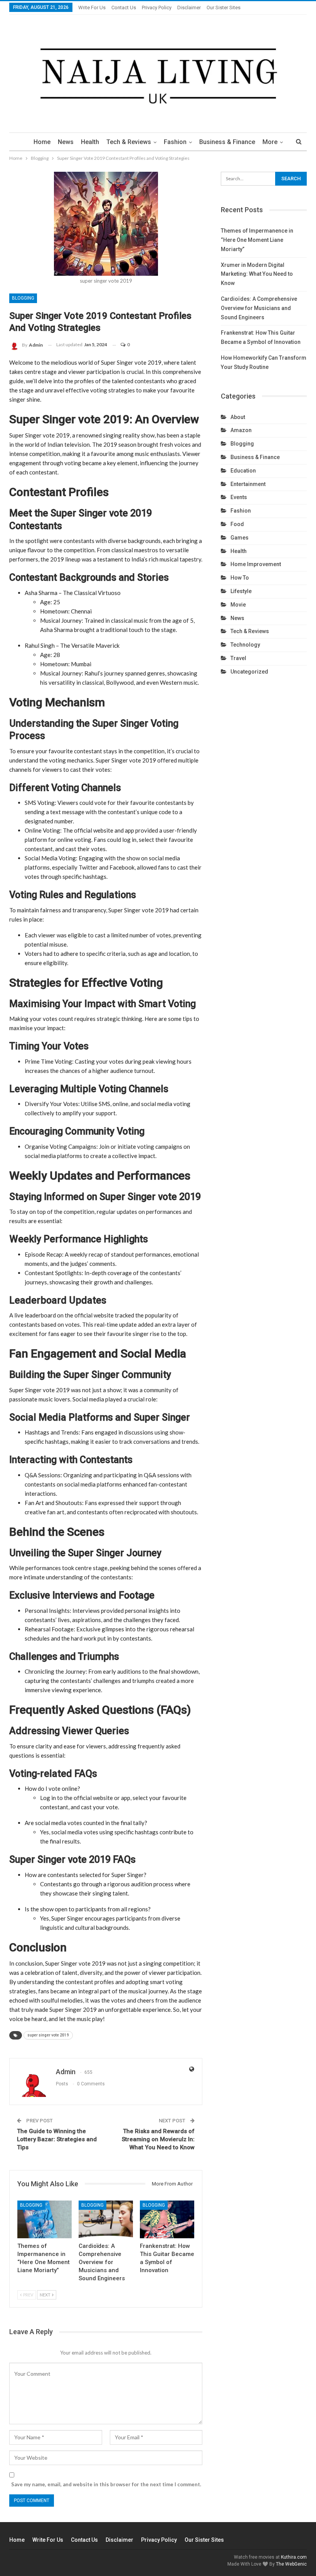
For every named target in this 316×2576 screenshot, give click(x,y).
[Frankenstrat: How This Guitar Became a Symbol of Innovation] (167, 2220)
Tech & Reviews (129, 142)
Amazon (241, 430)
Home (42, 142)
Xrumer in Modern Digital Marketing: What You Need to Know (257, 274)
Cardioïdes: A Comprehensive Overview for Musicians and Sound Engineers (259, 308)
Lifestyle (241, 591)
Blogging (23, 298)
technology (245, 645)
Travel (238, 658)
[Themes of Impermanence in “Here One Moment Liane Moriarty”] (45, 2220)
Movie (238, 605)
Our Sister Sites (224, 8)
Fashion (175, 142)
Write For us (92, 8)
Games (240, 538)
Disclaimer (189, 8)
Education (243, 471)
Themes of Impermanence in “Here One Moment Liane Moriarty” (257, 240)
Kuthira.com (294, 2557)
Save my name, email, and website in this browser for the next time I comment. (106, 2484)
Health (90, 142)
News (66, 142)
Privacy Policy (157, 8)
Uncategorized (249, 672)
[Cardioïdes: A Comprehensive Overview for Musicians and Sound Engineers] (106, 2220)
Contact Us (124, 8)
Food (237, 524)
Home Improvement (256, 564)
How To (240, 578)
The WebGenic (291, 2564)
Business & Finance (227, 142)
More (270, 142)
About (238, 417)
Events (239, 497)
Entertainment (248, 484)
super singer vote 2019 (48, 2035)
